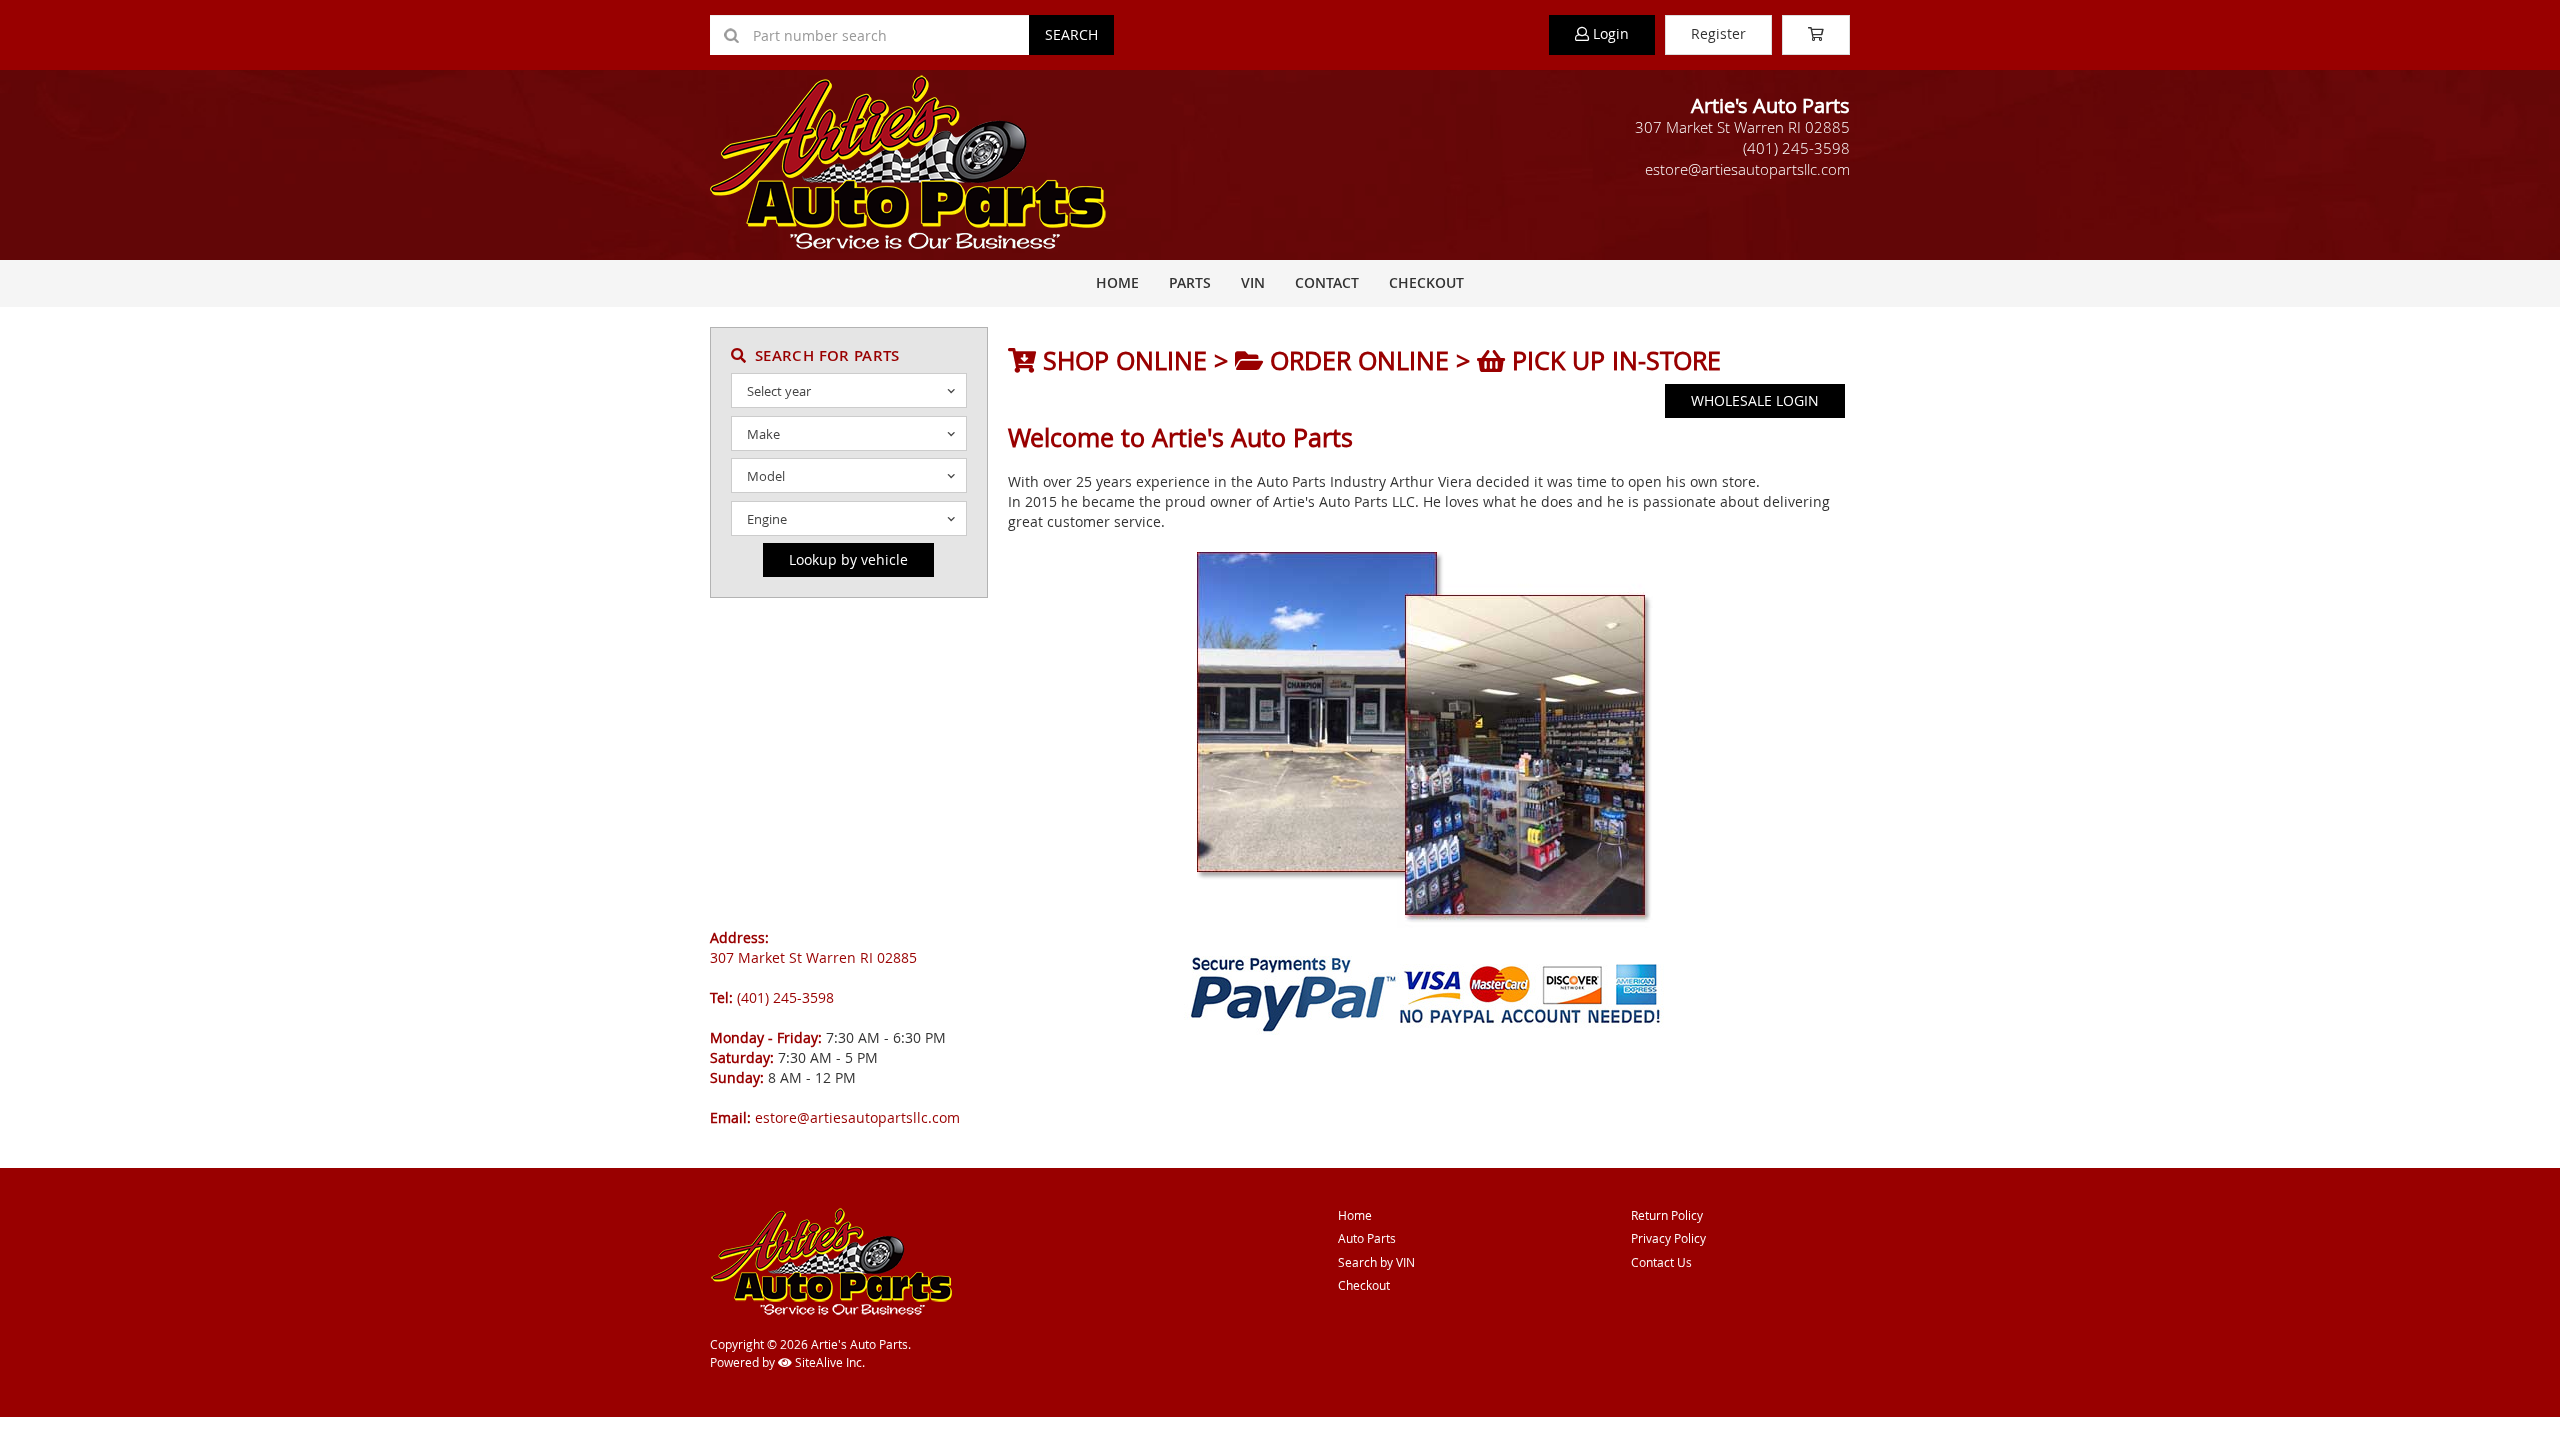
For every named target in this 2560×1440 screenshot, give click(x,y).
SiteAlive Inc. (828, 1362)
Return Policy (1667, 1215)
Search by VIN (1376, 1262)
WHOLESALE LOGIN (1755, 400)
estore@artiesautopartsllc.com (1747, 169)
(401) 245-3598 (1796, 148)
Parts (1190, 282)
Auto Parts (1367, 1238)
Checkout (1364, 1285)
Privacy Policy (1668, 1238)
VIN (1253, 282)
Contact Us (1661, 1262)
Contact (1327, 282)
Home (1117, 282)
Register (1718, 33)
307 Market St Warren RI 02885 (1742, 127)
